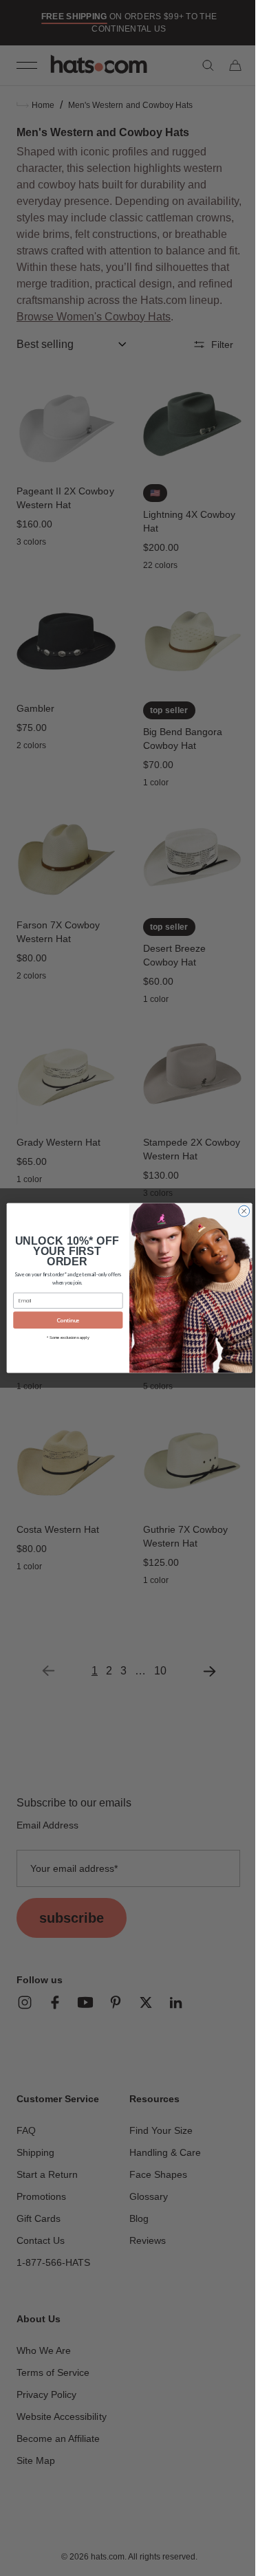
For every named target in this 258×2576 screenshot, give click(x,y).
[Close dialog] (239, 1211)
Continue (63, 1320)
